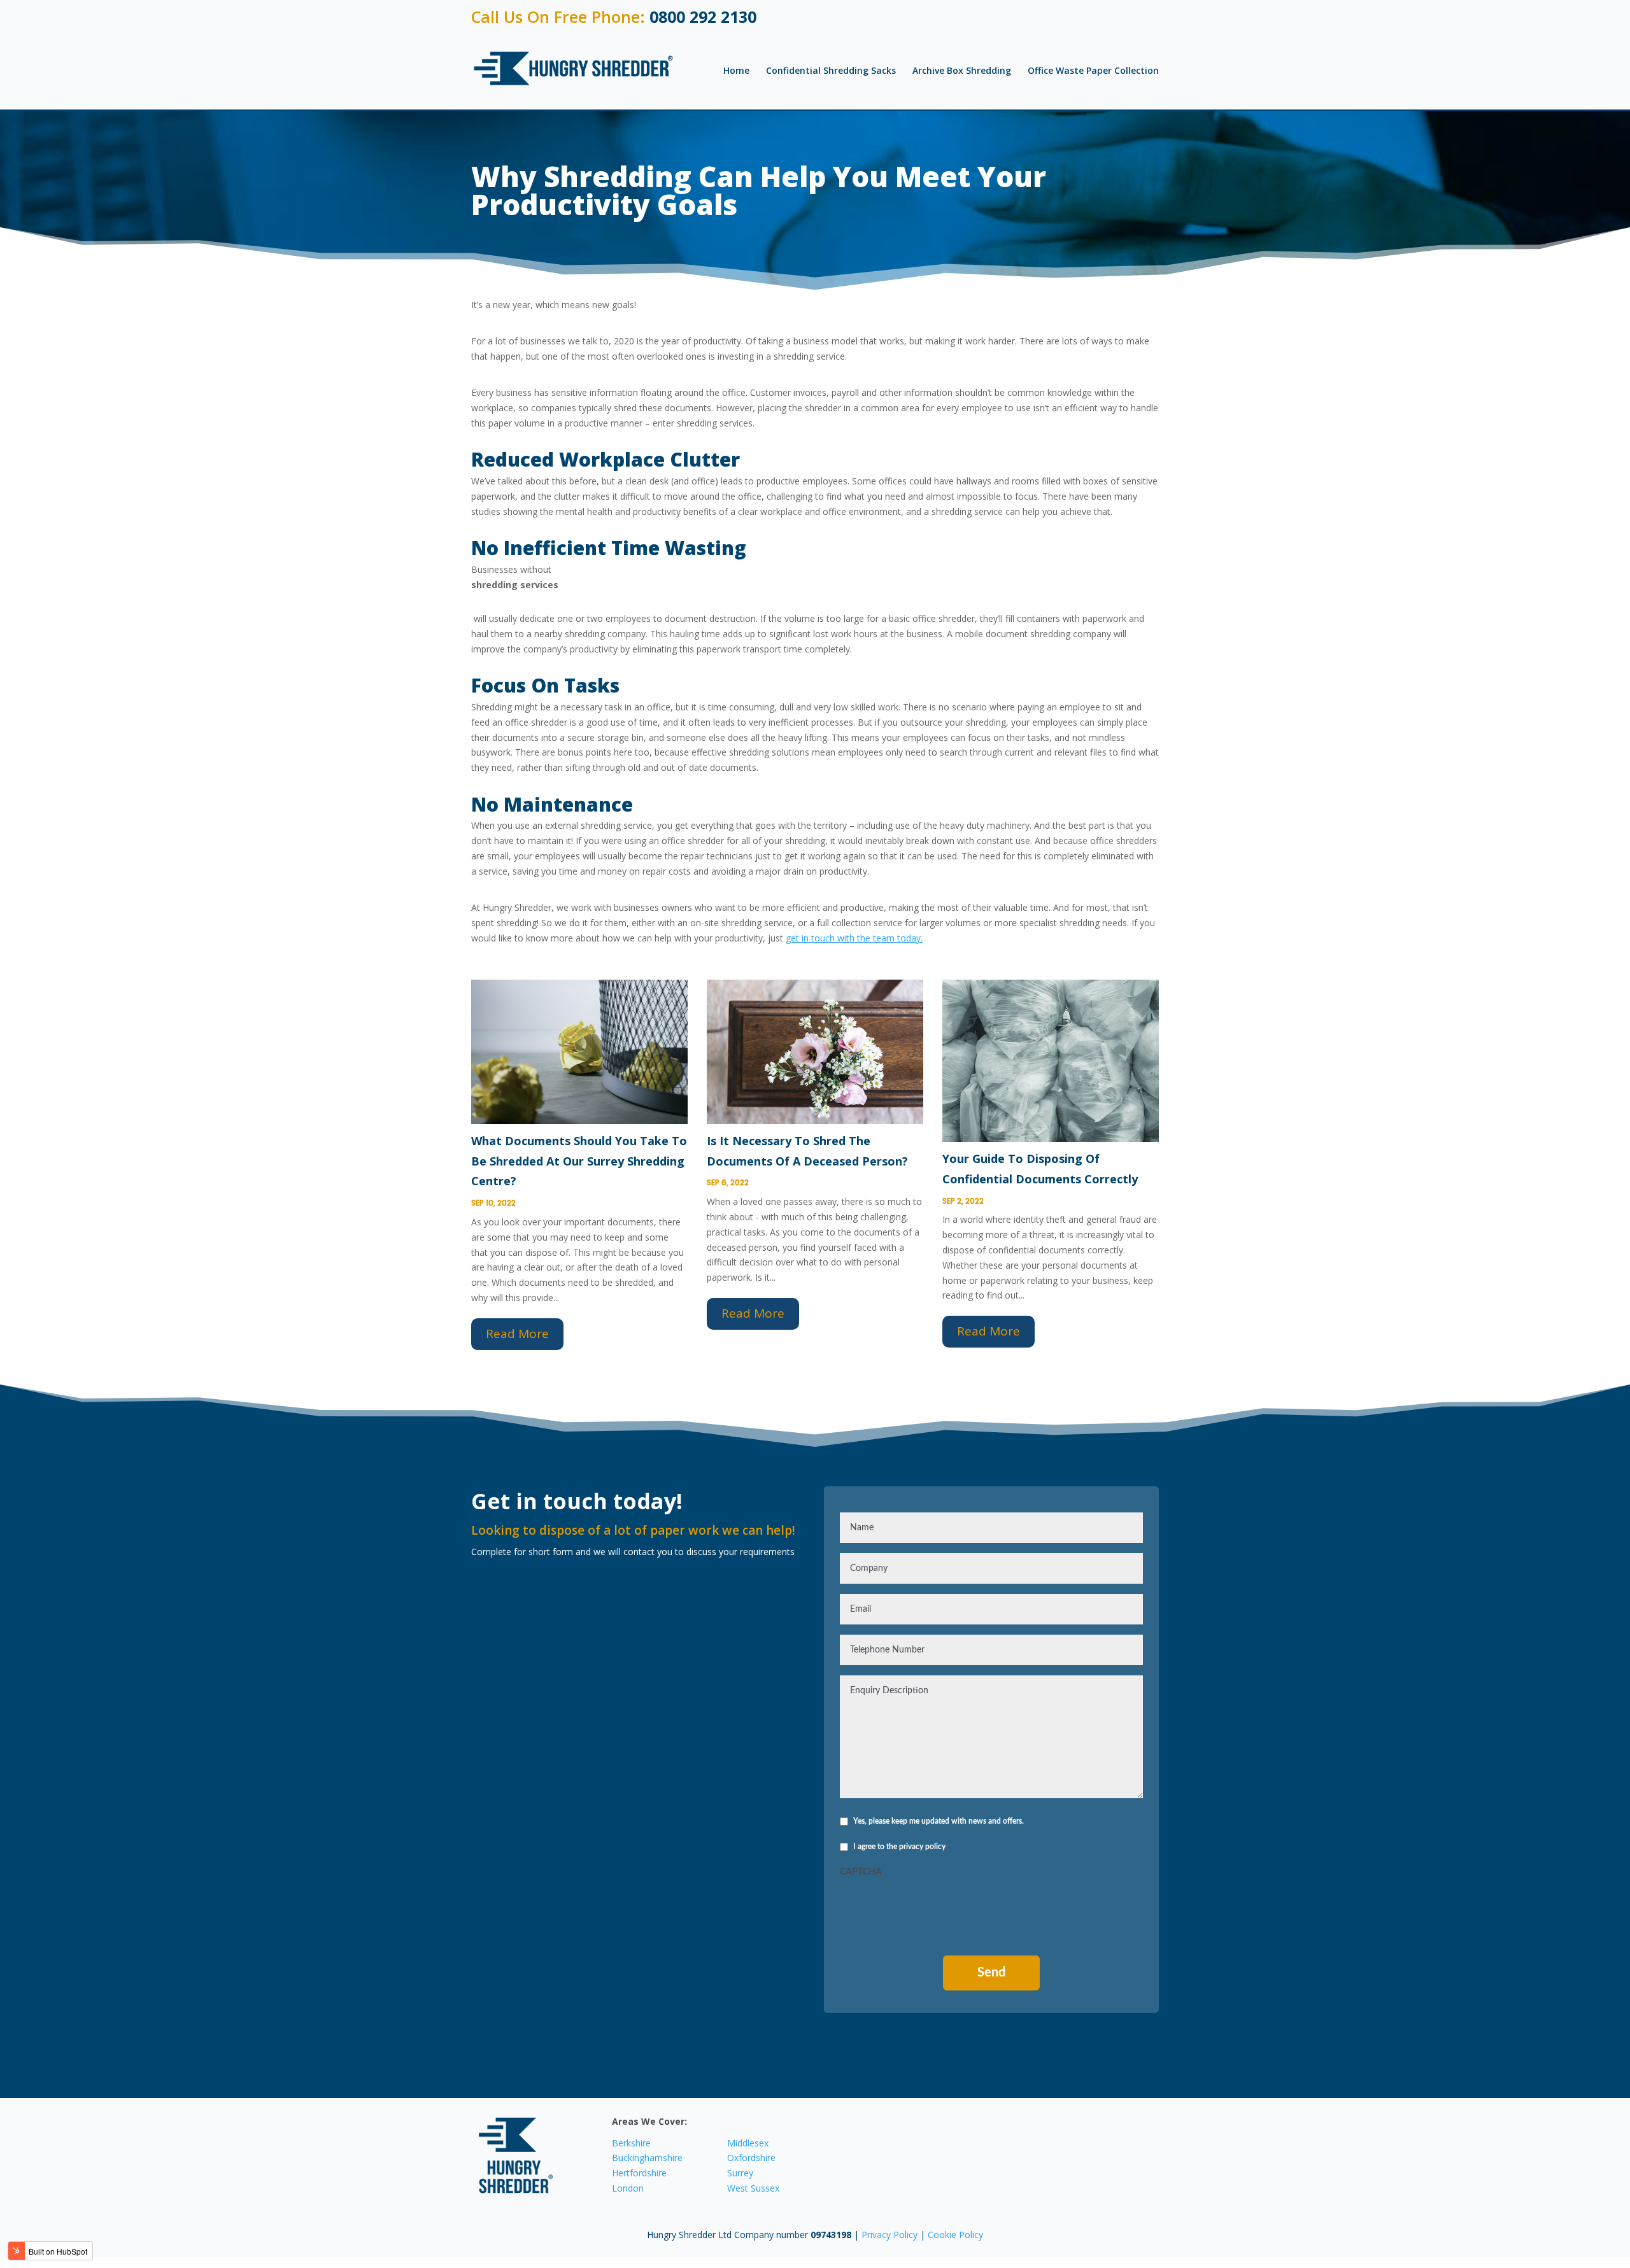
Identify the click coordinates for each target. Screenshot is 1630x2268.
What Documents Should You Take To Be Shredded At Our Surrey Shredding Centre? (579, 1161)
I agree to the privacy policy (899, 1847)
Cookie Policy (955, 2235)
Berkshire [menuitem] (631, 2143)
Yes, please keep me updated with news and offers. (939, 1821)
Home (736, 70)
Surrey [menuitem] (740, 2173)
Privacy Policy (891, 2235)
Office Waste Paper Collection (1093, 70)
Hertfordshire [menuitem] (639, 2173)
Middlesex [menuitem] (748, 2143)
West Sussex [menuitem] (753, 2188)
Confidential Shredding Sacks (831, 70)
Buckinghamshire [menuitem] (647, 2158)
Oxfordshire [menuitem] (751, 2158)
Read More (517, 1334)
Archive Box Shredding (962, 70)
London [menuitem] (628, 2188)
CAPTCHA (861, 1872)
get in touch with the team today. (854, 938)
